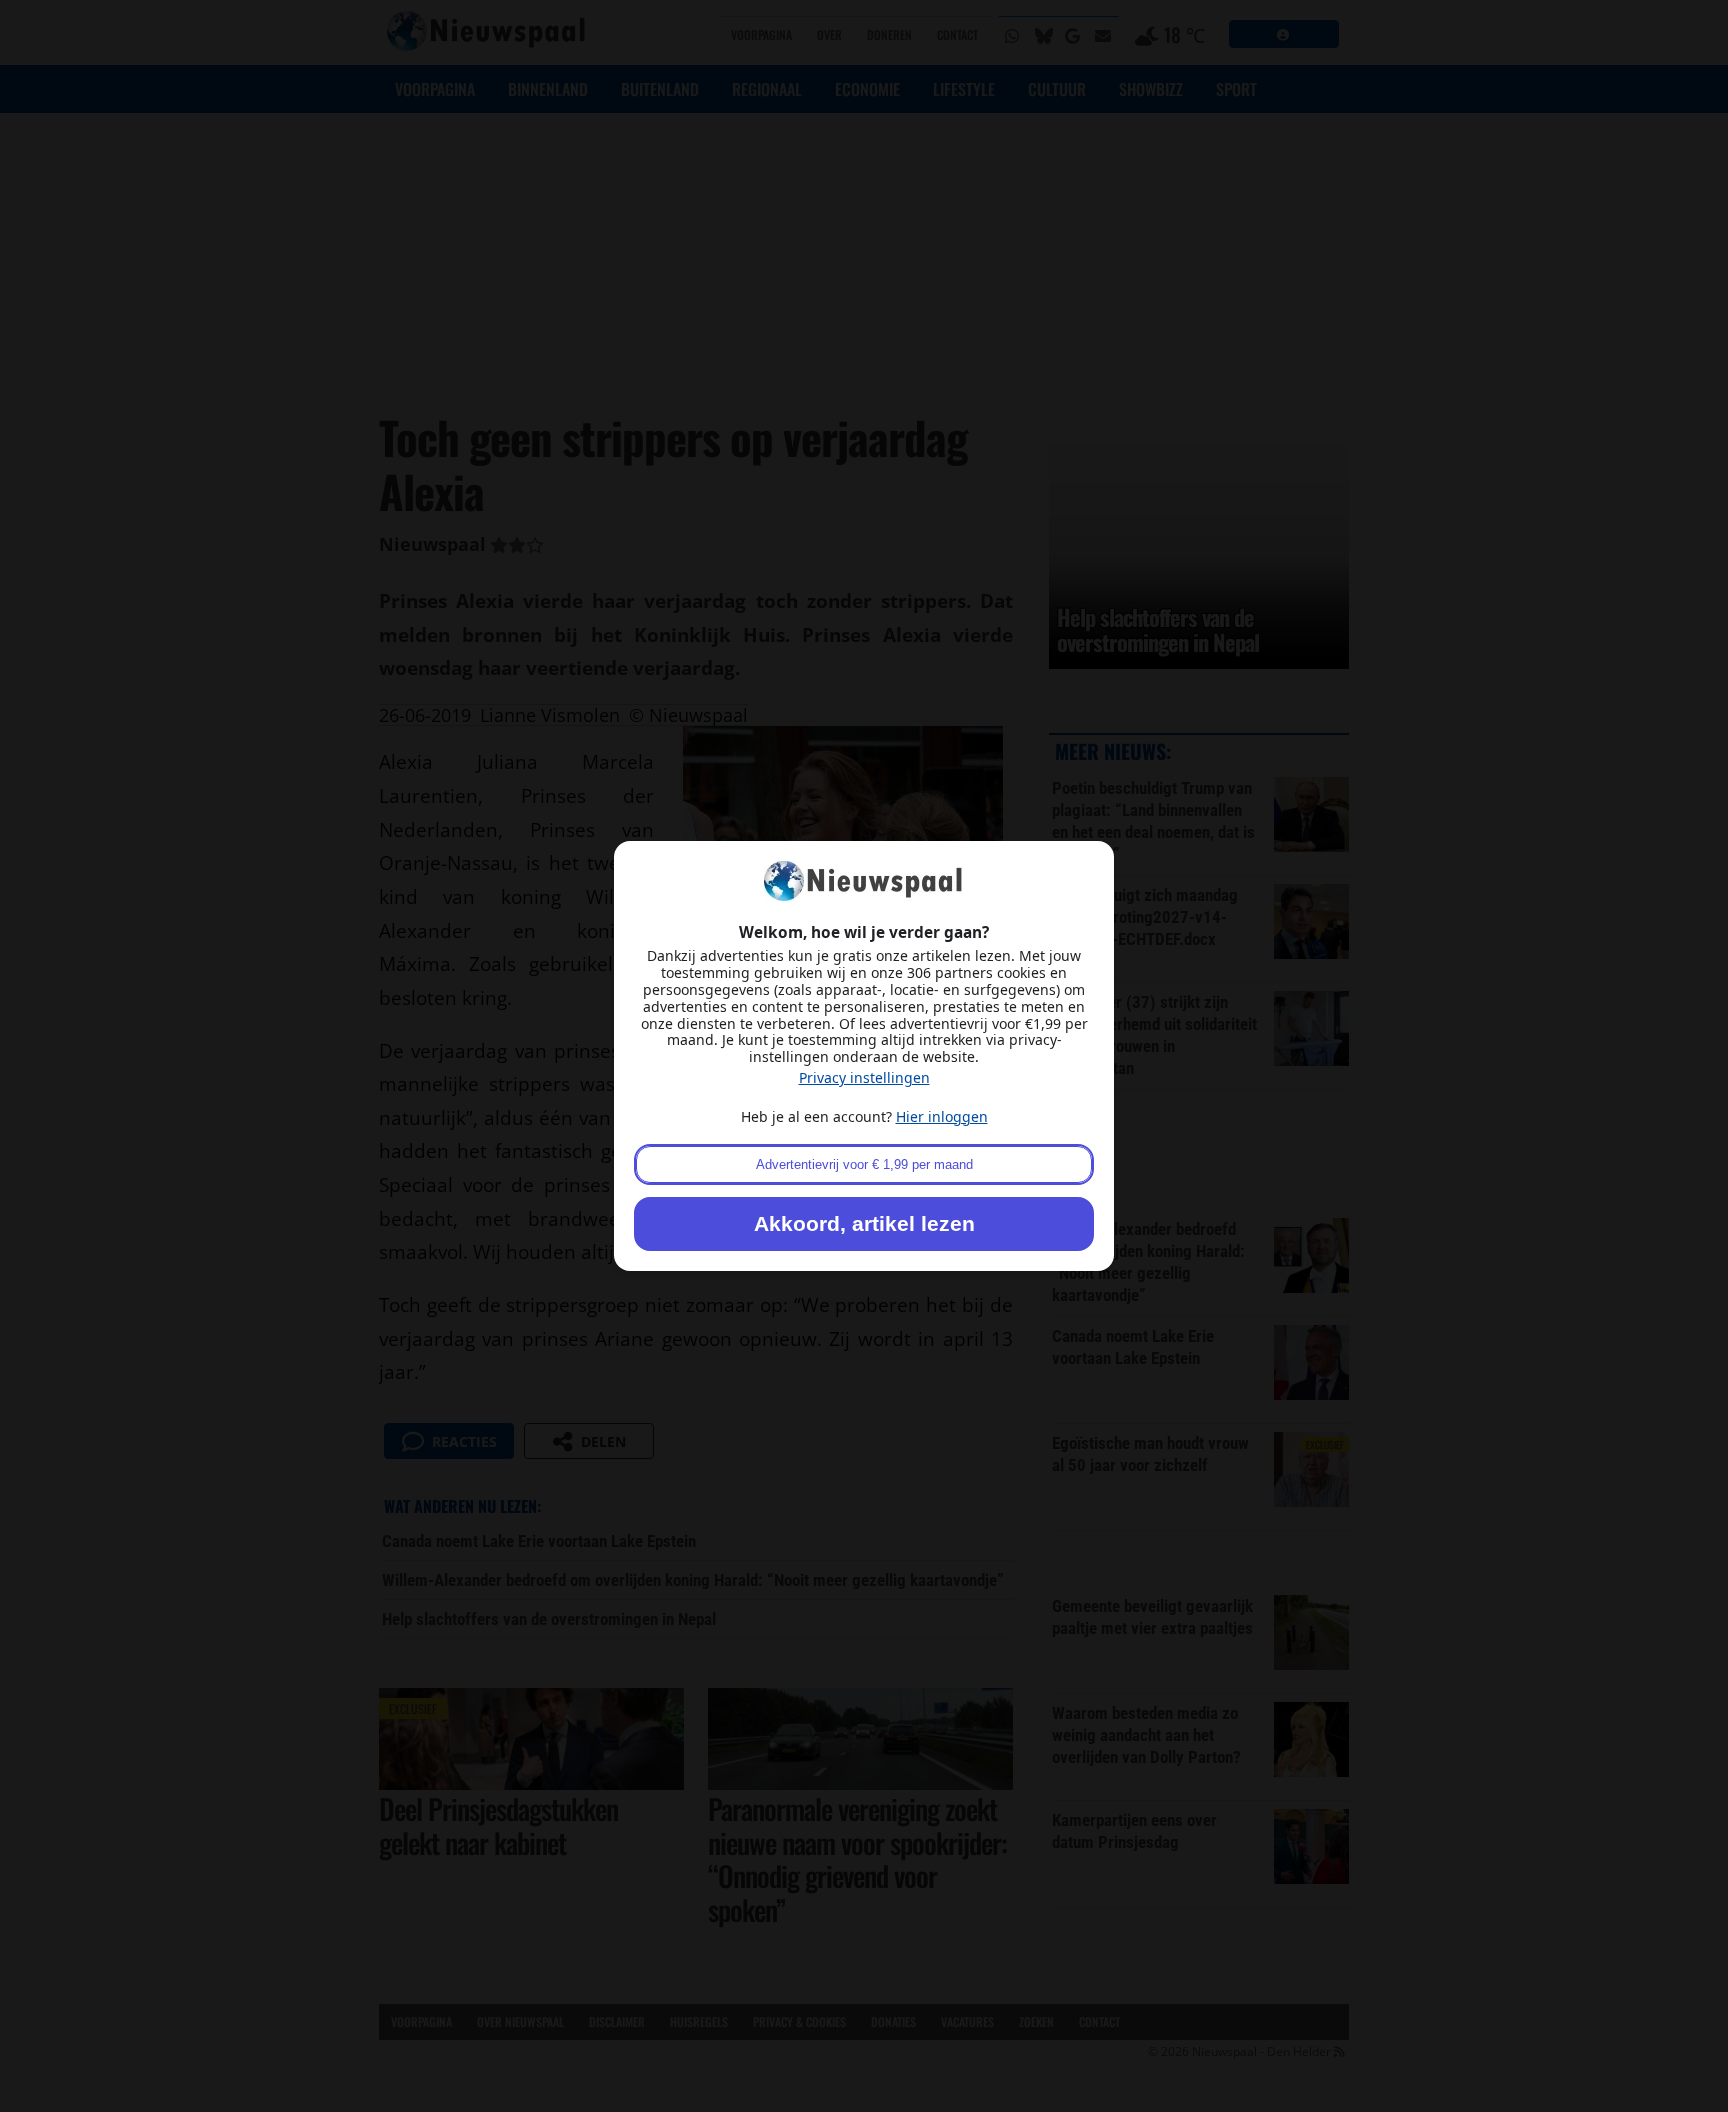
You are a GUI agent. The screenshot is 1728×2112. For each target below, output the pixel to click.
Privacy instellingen (864, 1077)
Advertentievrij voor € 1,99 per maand (864, 1164)
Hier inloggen (942, 1116)
